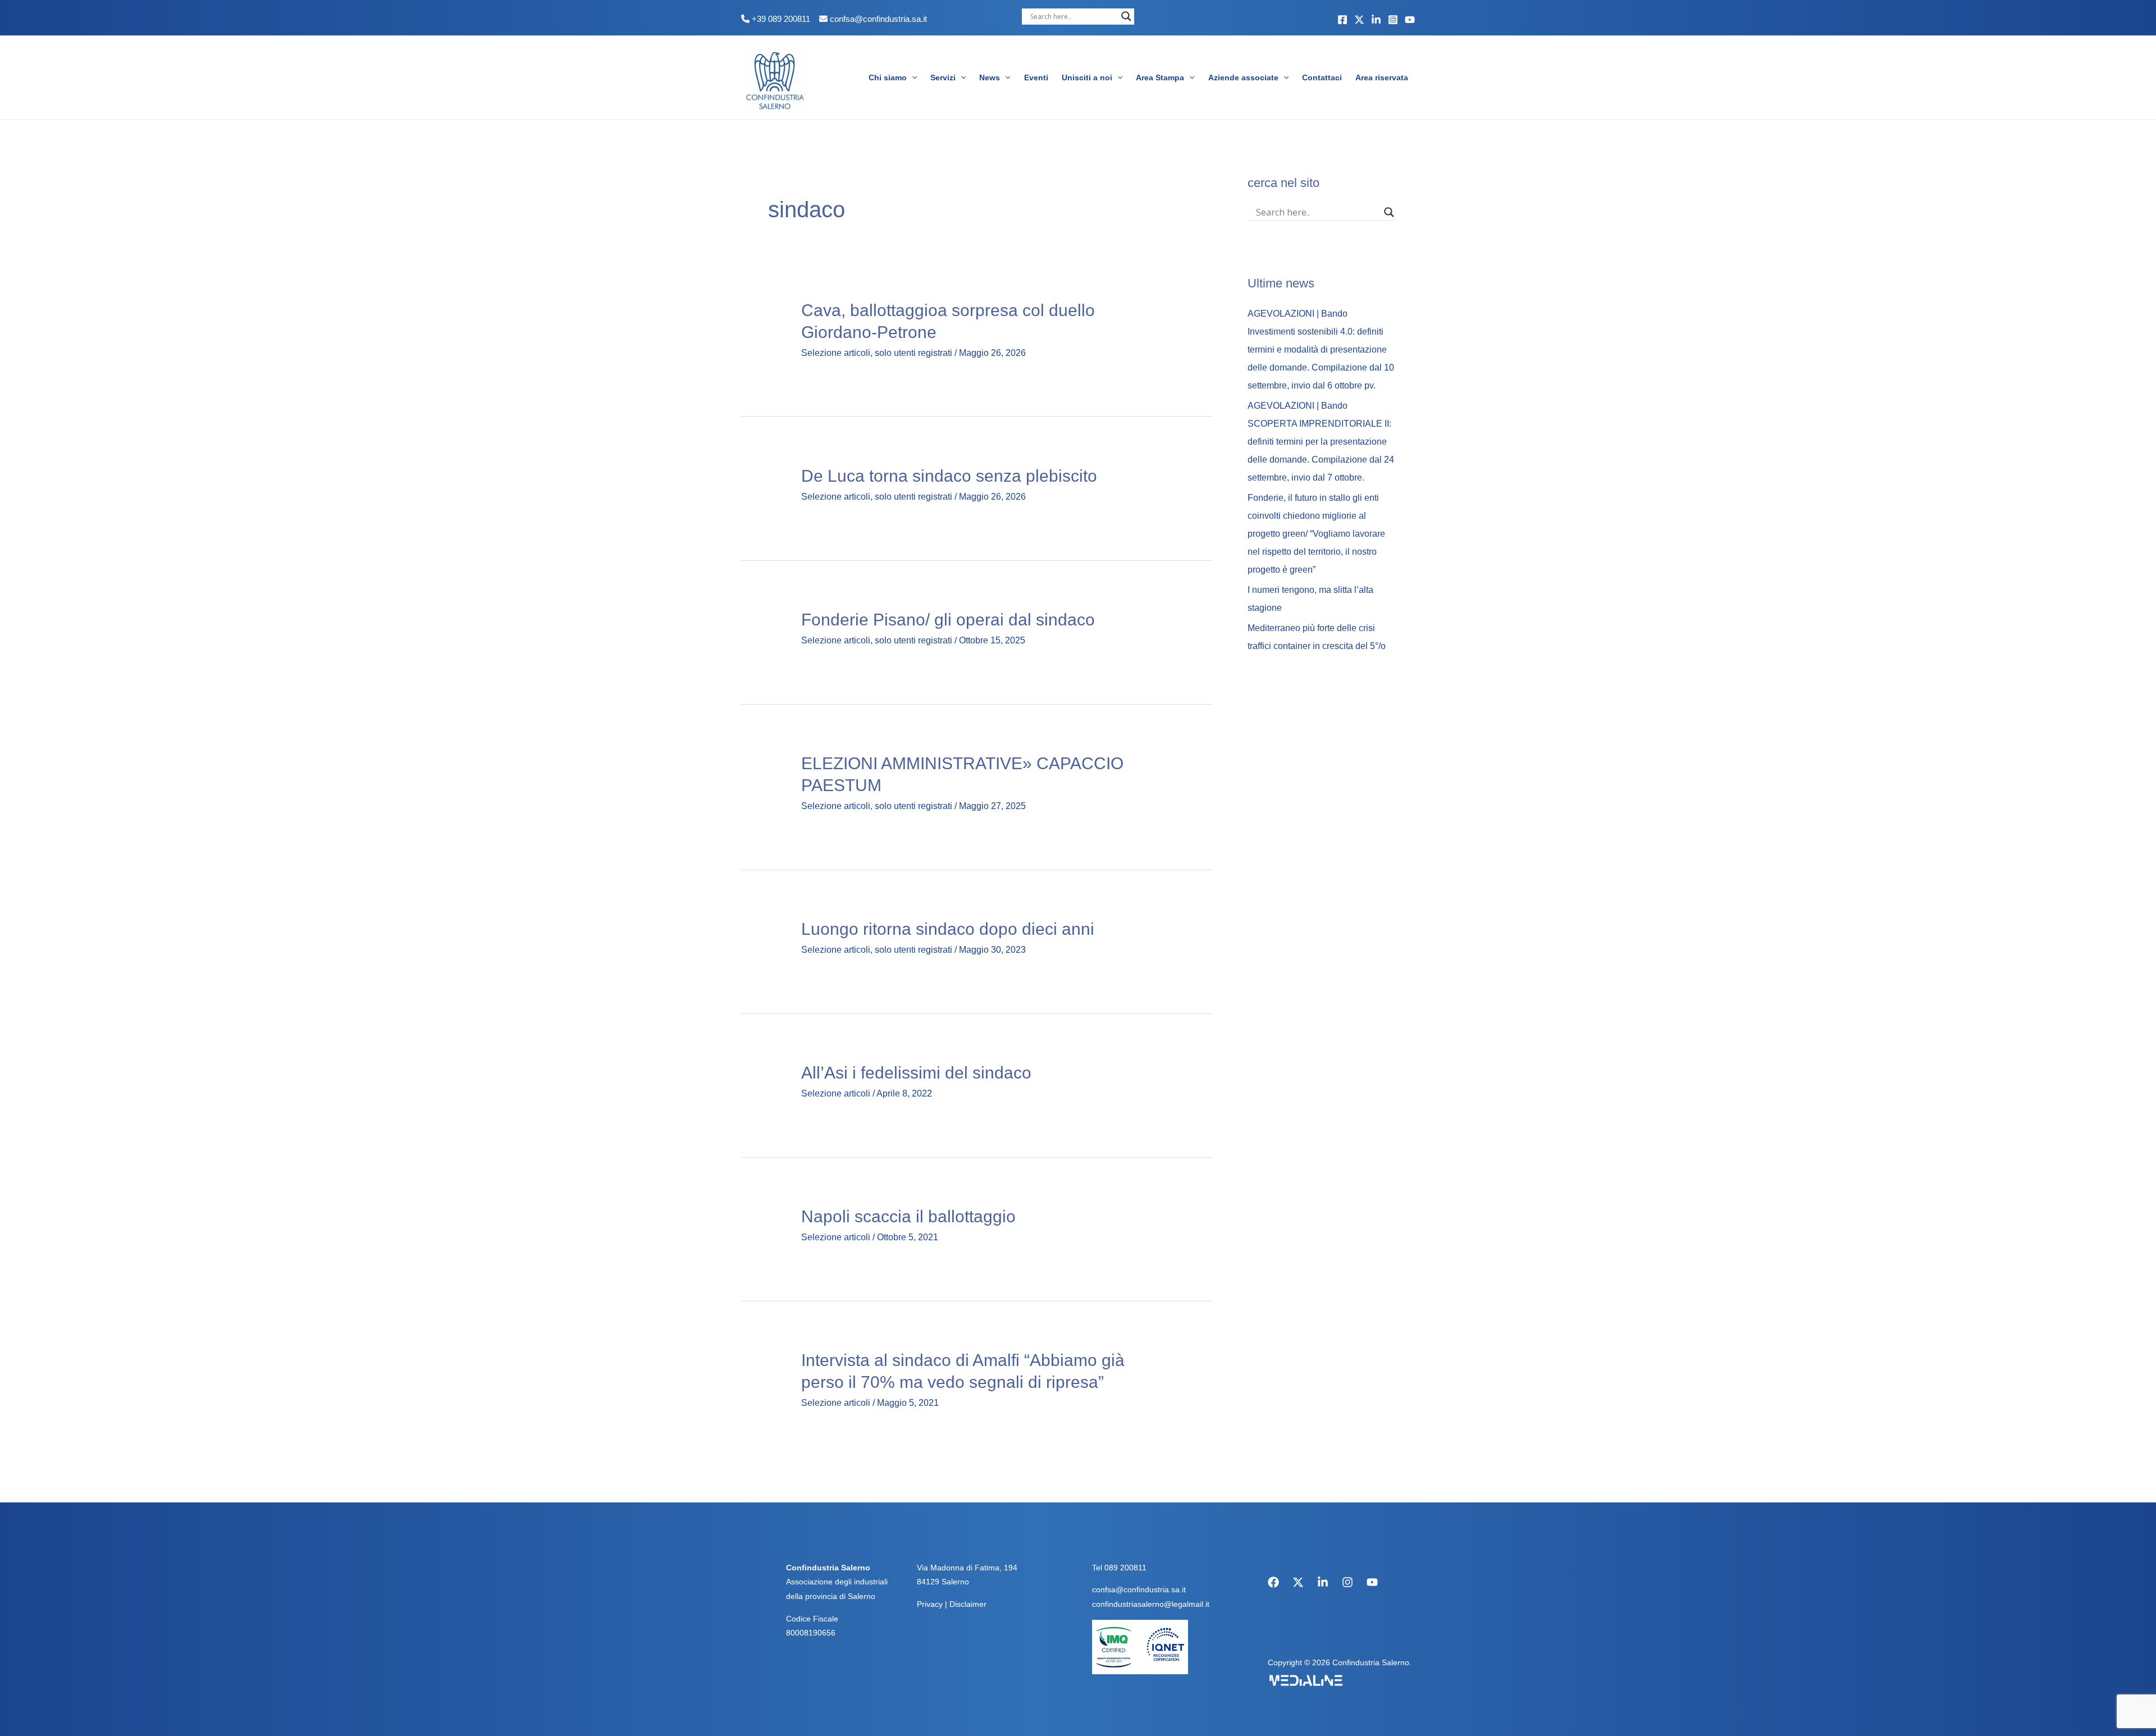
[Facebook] (1342, 20)
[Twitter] (1359, 20)
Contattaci (1322, 77)
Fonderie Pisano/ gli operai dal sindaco (948, 620)
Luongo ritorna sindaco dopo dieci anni (948, 929)
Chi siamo (888, 77)
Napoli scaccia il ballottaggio (908, 1216)
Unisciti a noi (1087, 77)
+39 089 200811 (780, 19)
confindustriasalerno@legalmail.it (1151, 1604)
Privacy (930, 1604)
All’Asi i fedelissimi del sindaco (916, 1073)
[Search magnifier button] (1126, 16)
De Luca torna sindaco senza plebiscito (949, 476)
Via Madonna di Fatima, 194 (967, 1568)
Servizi (943, 77)
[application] (912, 77)
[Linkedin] (1376, 20)
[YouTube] (1410, 20)
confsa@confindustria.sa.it (878, 19)
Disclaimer (968, 1604)
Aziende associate (1243, 77)
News (990, 77)
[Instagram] (1393, 20)
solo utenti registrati (913, 353)
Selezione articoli (836, 353)
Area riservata (1382, 77)
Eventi (1036, 77)
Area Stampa (1160, 77)
